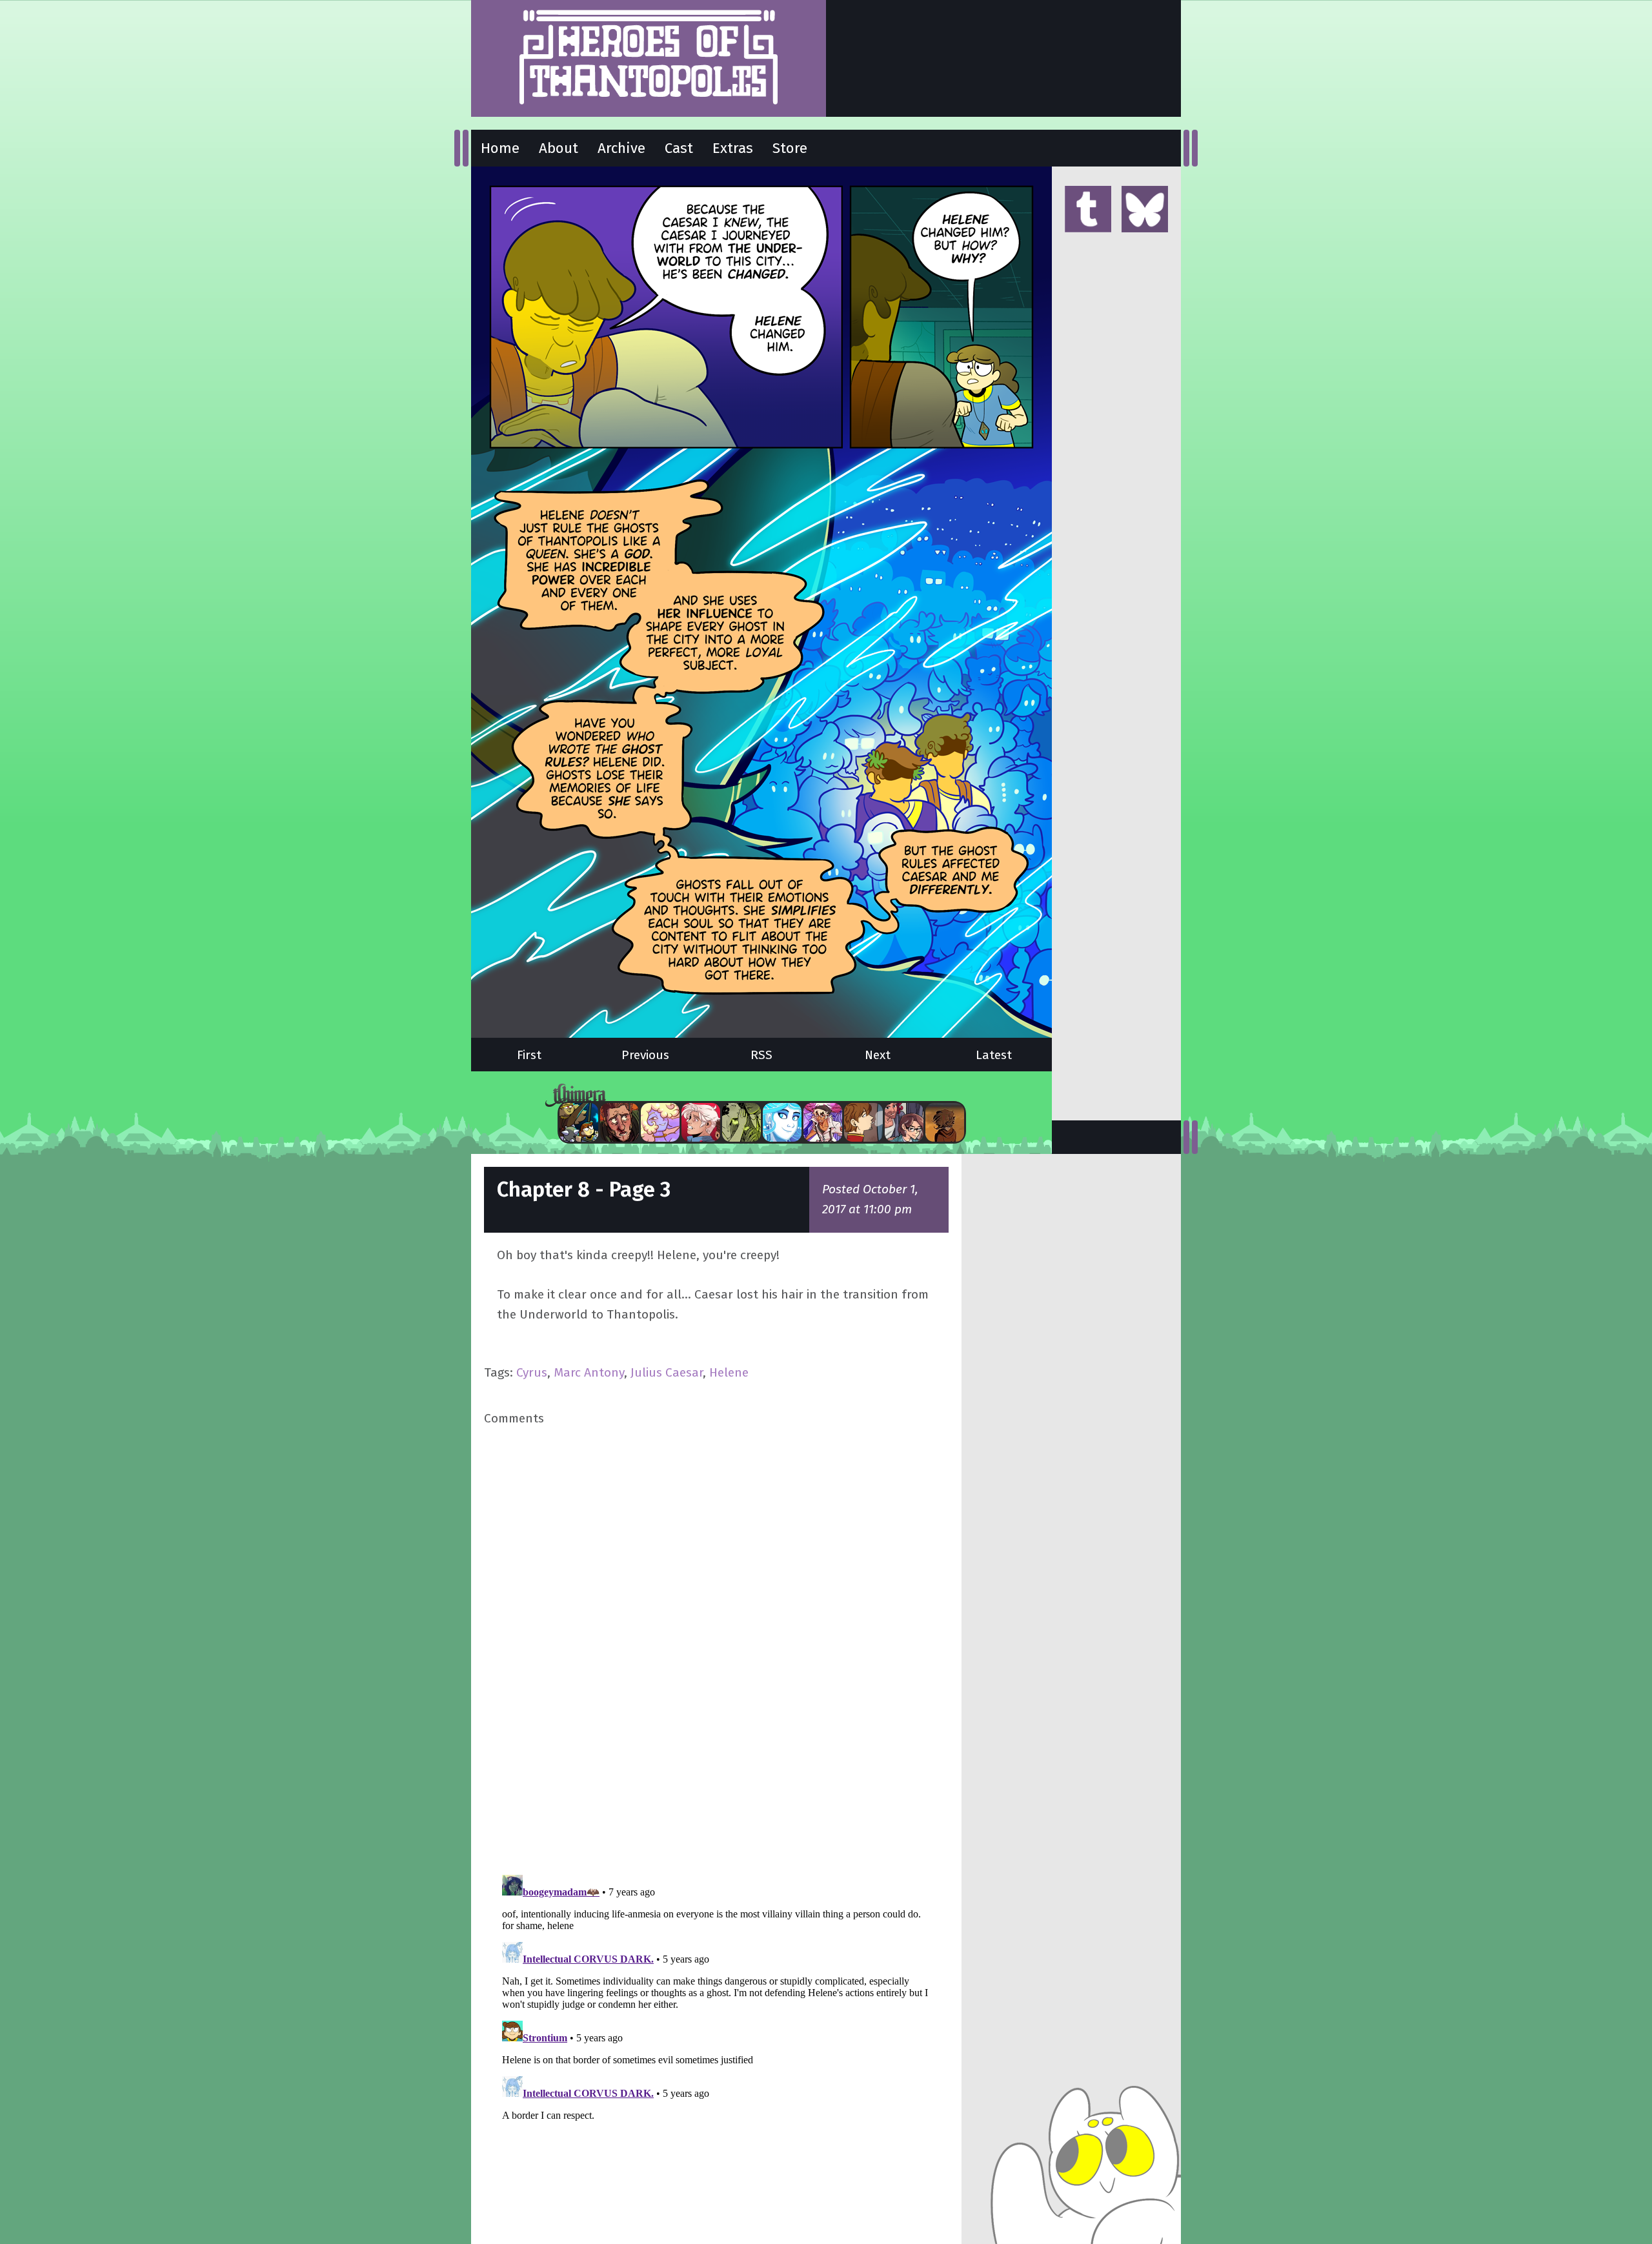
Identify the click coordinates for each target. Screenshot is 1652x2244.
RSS (761, 1055)
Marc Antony (589, 1372)
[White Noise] (945, 1122)
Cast (679, 148)
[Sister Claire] (660, 1122)
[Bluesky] (1145, 210)
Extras (733, 148)
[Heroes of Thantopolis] (649, 58)
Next (878, 1055)
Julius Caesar (667, 1372)
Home (500, 148)
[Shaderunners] (741, 1122)
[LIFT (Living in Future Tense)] (904, 1122)
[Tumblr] (1088, 210)
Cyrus (532, 1372)
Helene (729, 1372)
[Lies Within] (701, 1122)
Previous (645, 1055)
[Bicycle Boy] (619, 1122)
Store (790, 148)
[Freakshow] (863, 1122)
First (529, 1055)
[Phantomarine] (782, 1122)
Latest (994, 1055)
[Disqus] (716, 1649)
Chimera (754, 1096)
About (559, 148)
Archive (621, 148)
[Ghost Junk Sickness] (823, 1122)
